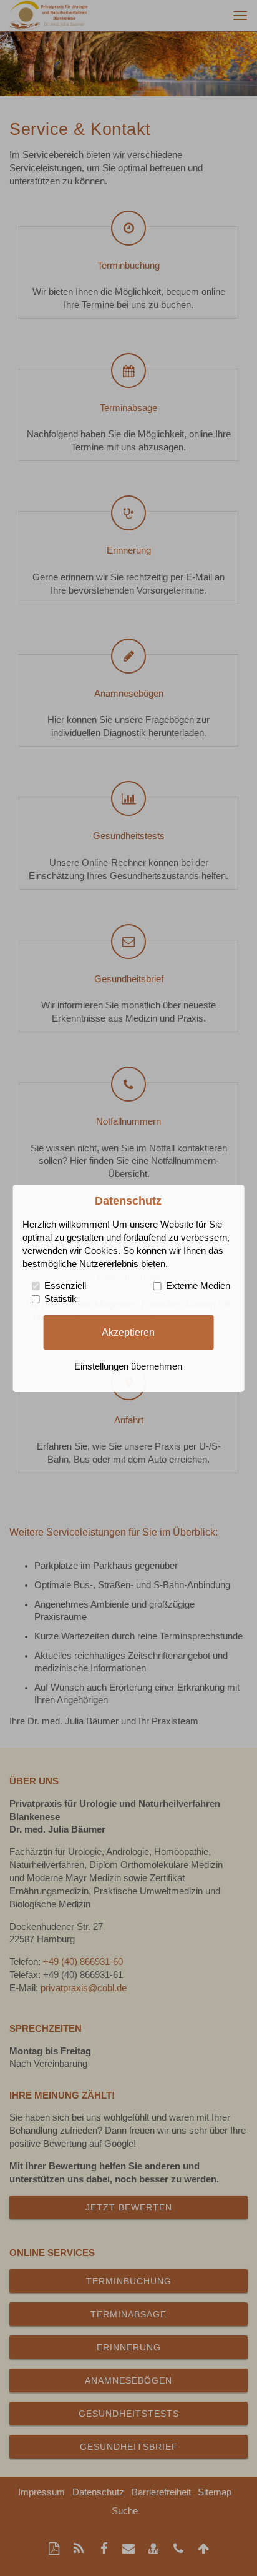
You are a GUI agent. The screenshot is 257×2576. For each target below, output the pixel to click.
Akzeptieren (128, 1332)
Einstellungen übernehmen (128, 1366)
